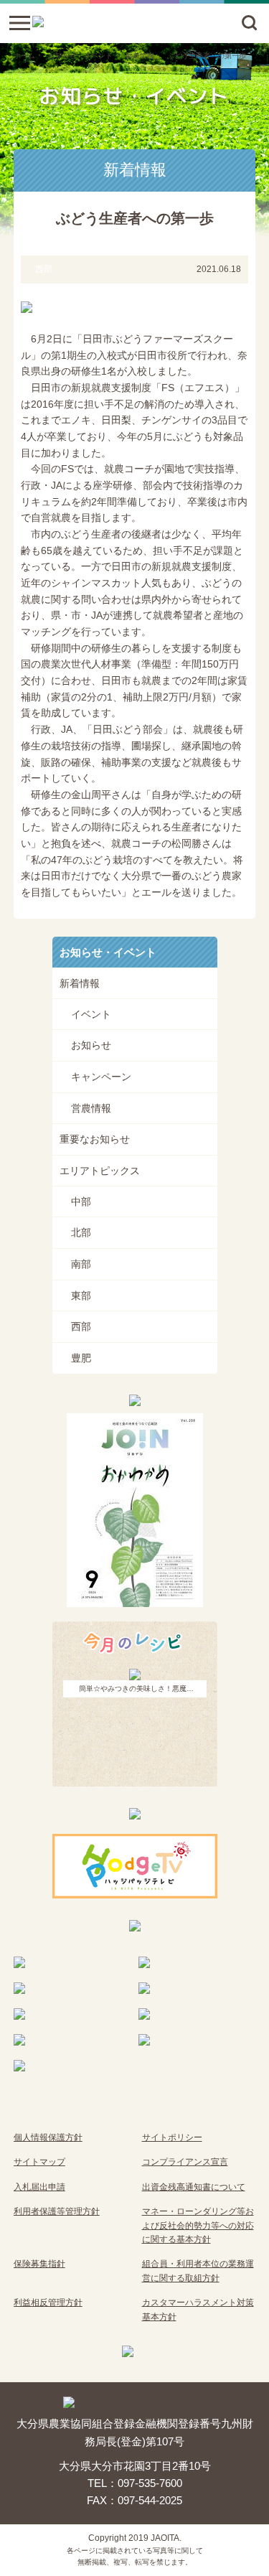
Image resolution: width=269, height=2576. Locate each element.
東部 (81, 1296)
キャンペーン (101, 1077)
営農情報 (91, 1108)
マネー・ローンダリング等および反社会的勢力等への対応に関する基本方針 (198, 2225)
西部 (81, 1326)
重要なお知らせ (95, 1139)
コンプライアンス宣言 (185, 2162)
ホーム (24, 56)
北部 (81, 1232)
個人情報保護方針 (48, 2137)
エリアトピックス (100, 1171)
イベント (91, 1014)
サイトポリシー (172, 2137)
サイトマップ (39, 2162)
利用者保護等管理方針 (57, 2211)
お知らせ (91, 1045)
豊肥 (81, 1358)
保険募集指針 (39, 2264)
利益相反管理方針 (48, 2303)
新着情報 (140, 56)
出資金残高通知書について (194, 2187)
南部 (81, 1264)
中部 (81, 1202)
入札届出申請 (39, 2187)
